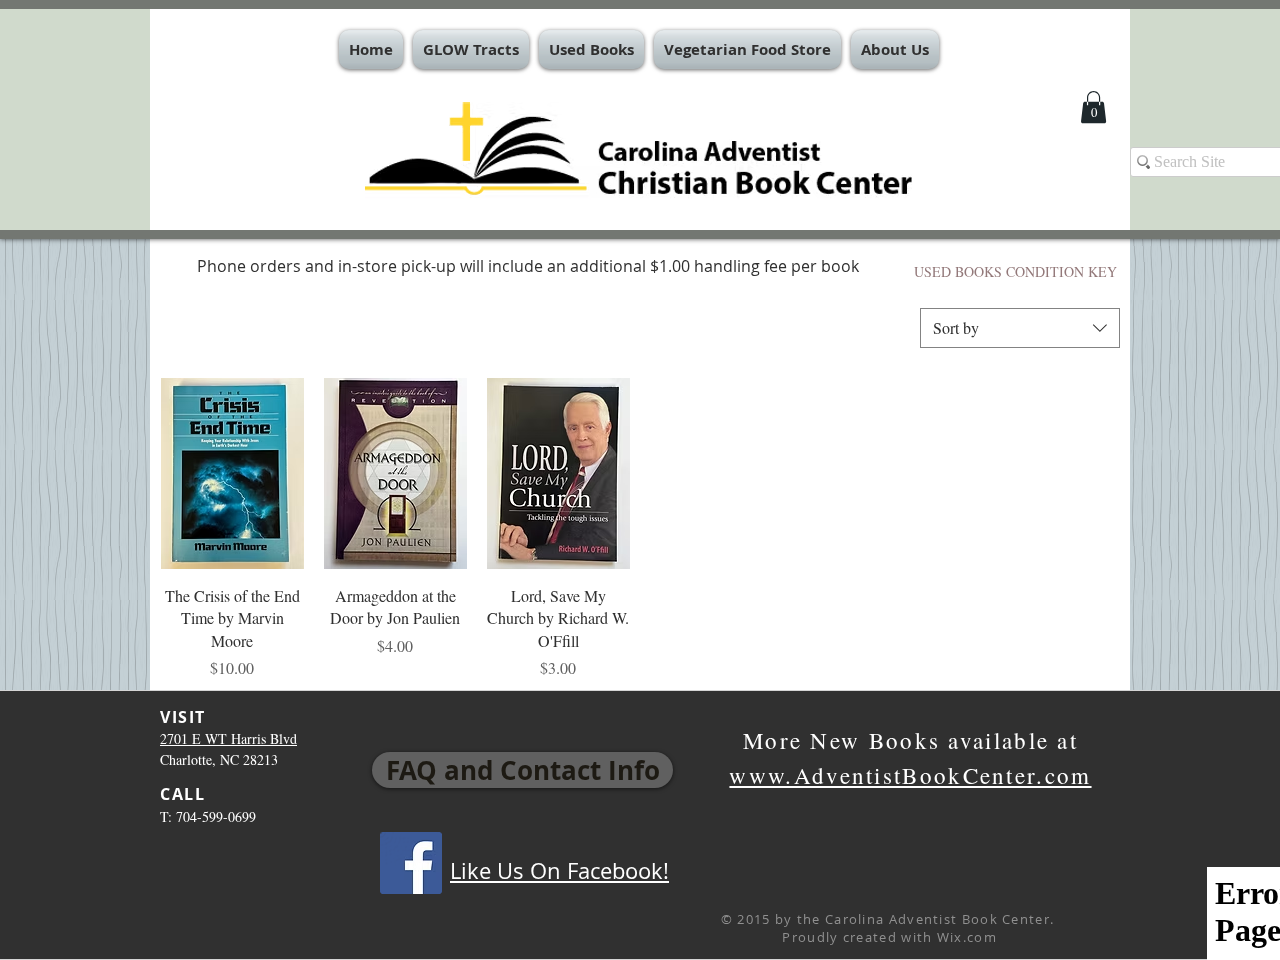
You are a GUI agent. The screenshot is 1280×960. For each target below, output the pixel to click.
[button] (471, 49)
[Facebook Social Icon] (411, 863)
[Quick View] (232, 473)
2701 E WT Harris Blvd (228, 738)
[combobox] (1020, 328)
